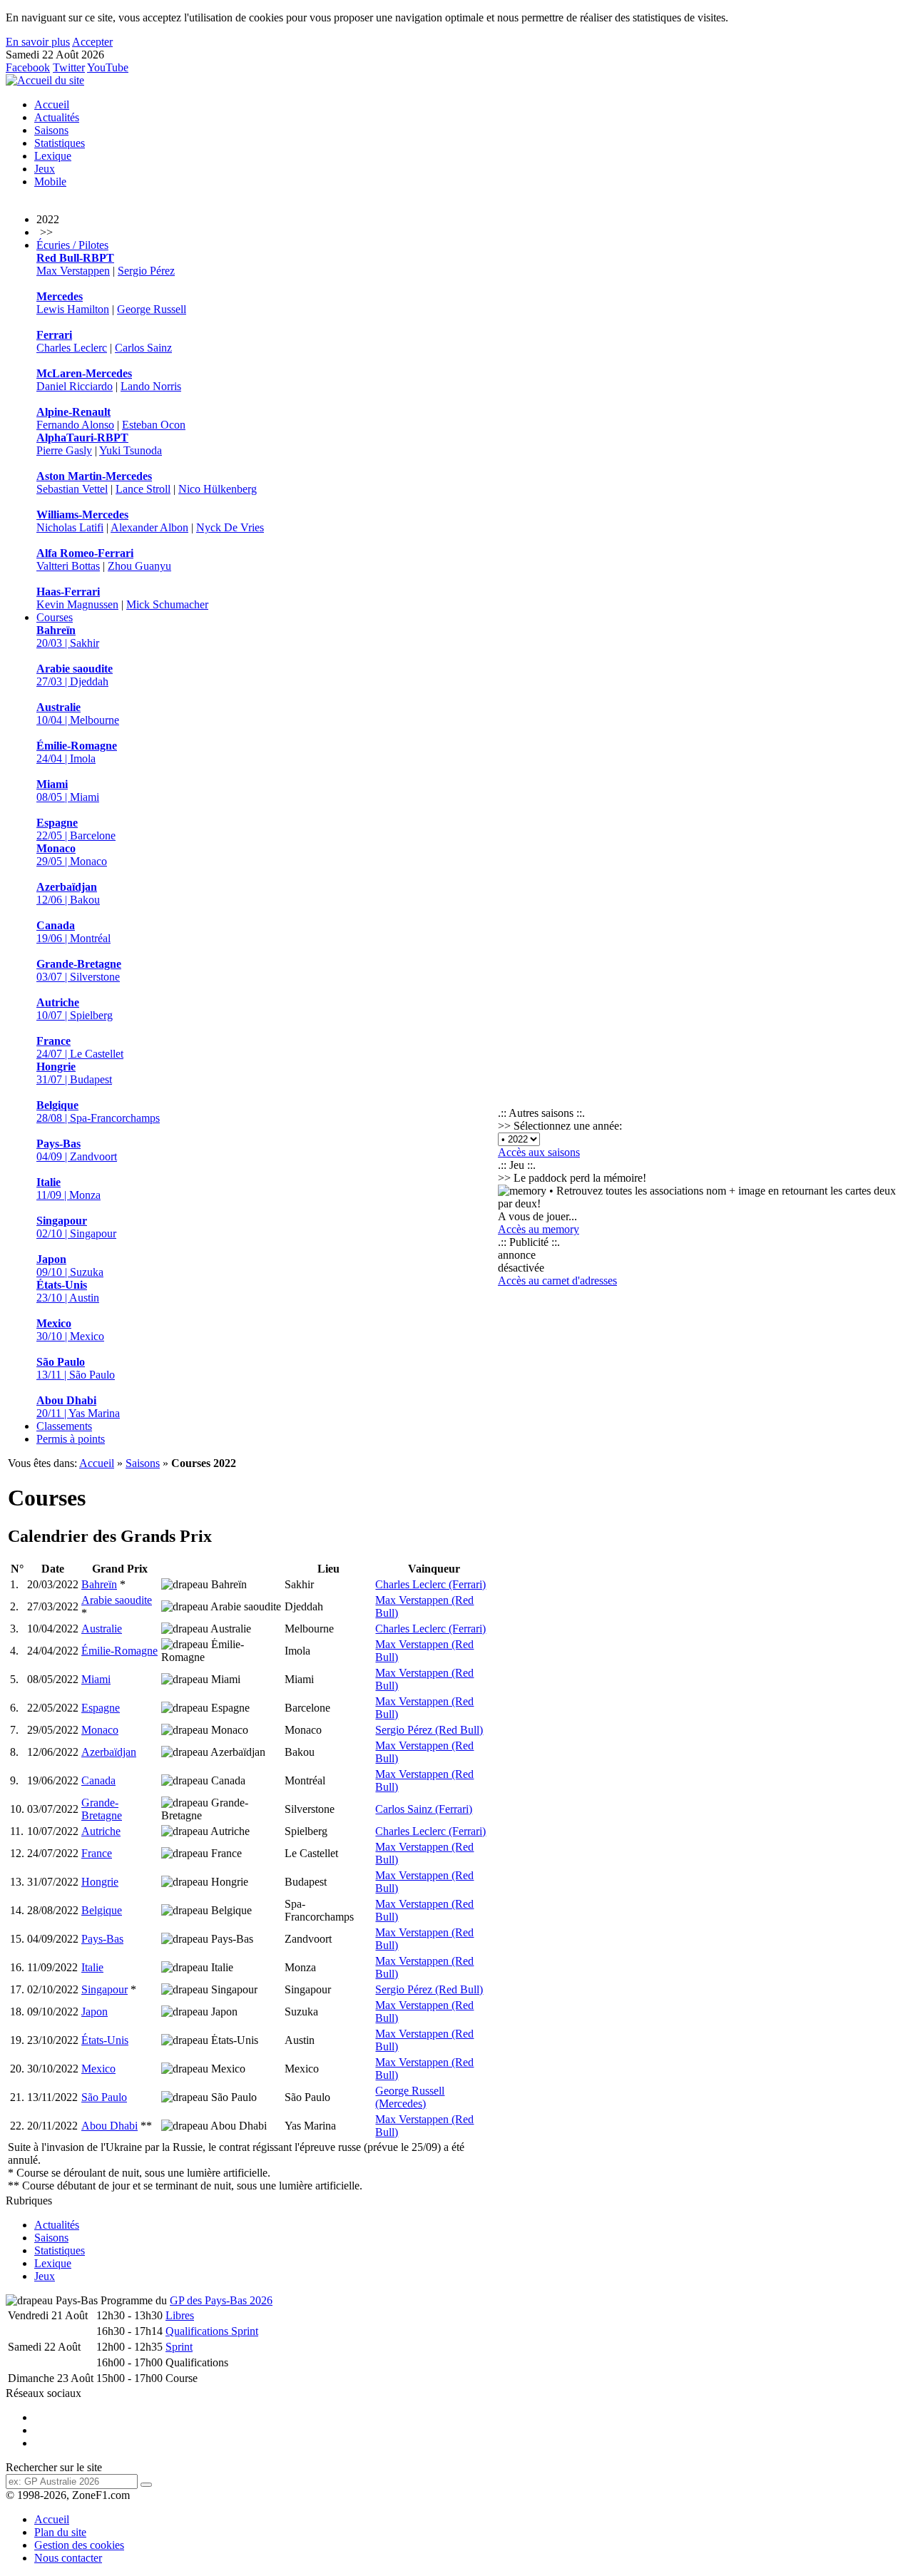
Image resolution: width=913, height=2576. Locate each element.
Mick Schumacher (167, 604)
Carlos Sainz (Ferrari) (424, 1809)
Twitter (69, 67)
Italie (92, 1967)
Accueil (52, 104)
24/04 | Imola (77, 752)
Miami (96, 1679)
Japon (95, 2012)
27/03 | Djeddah (75, 675)
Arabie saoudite (117, 1600)
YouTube (108, 67)
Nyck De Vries (230, 527)
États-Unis (105, 2040)
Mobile (50, 182)
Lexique (53, 156)
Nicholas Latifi (70, 527)
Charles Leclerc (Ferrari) (430, 1584)
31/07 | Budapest (74, 1073)
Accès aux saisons (539, 1152)
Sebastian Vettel (72, 489)
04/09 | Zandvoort (77, 1150)
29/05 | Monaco (72, 855)
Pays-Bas (102, 1939)
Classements (64, 1426)
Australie (102, 1629)
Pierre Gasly (64, 450)
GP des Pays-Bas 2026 (221, 2300)
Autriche (101, 1831)
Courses (55, 617)
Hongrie (100, 1882)
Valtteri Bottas (68, 566)
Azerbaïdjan (109, 1752)
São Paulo (104, 2097)
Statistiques (60, 143)
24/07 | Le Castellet (80, 1047)
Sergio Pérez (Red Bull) (429, 1730)
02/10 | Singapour (76, 1227)
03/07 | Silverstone (79, 970)
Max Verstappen (73, 271)
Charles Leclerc (72, 348)
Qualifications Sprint (212, 2331)
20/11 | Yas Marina (78, 1407)
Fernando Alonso (75, 425)
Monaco (100, 1730)
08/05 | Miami (68, 791)
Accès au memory (539, 1229)
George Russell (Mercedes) (410, 2097)
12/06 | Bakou (68, 893)
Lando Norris (151, 386)
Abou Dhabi (109, 2126)
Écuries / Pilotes (72, 245)
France (97, 1853)
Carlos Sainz (143, 348)
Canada (98, 1780)
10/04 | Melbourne (78, 714)
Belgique (102, 1910)
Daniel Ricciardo (75, 386)
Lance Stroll (143, 489)
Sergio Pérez (146, 271)
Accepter (92, 42)
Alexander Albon (149, 527)
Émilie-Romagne (119, 1651)
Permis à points (71, 1439)
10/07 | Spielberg (75, 1009)
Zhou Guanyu (139, 566)
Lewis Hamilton (73, 309)
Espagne (101, 1708)
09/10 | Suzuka (70, 1266)
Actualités (57, 117)
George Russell (152, 309)
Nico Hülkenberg (218, 489)
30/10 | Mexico (70, 1330)
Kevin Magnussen (77, 604)
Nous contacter (68, 2558)
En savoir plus (38, 42)
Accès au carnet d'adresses (557, 1281)
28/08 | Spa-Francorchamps (98, 1111)
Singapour (104, 1989)
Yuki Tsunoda (131, 450)
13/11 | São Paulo (76, 1368)
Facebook (28, 67)
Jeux (45, 169)
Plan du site (60, 2532)
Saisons (51, 130)
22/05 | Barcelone (76, 829)
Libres (180, 2315)
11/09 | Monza (68, 1189)
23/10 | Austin (68, 1291)
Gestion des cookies (79, 2545)
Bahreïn (99, 1584)
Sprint (179, 2347)
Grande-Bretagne (102, 1809)
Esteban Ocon (154, 425)
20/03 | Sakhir (68, 637)
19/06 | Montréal (73, 932)
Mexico (98, 2069)
